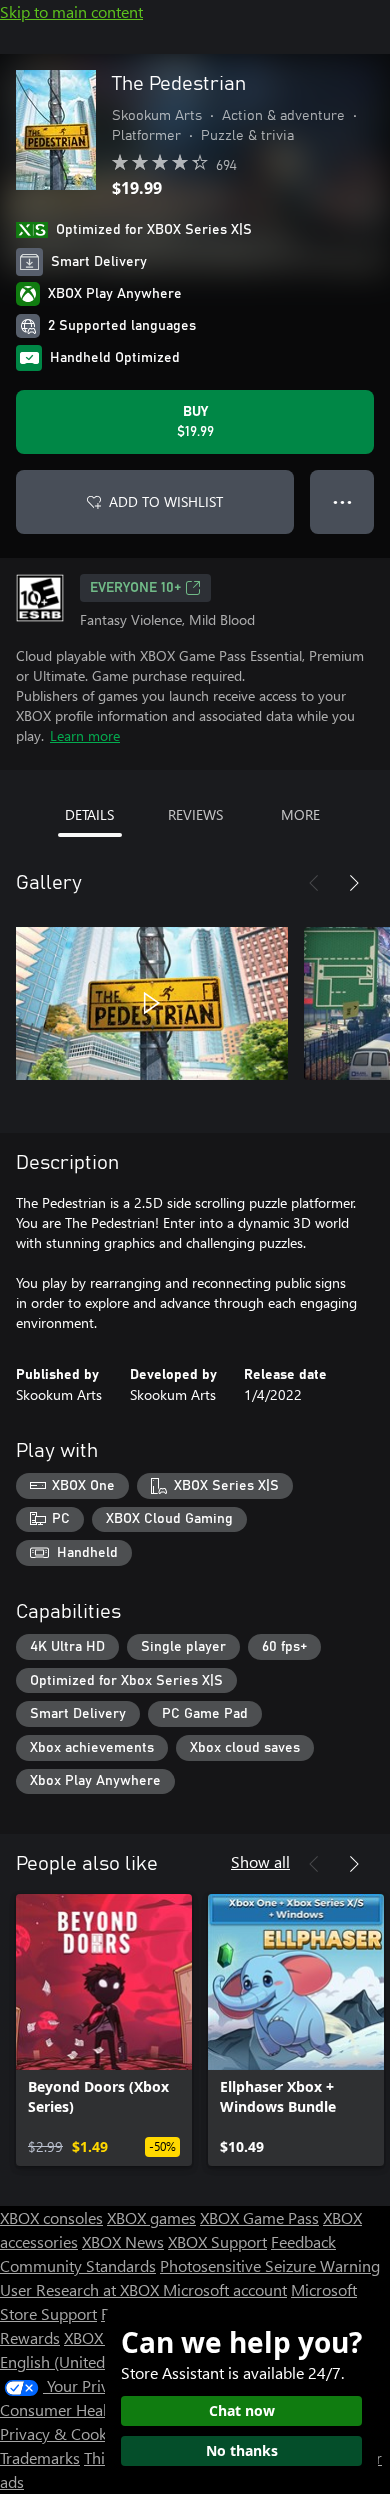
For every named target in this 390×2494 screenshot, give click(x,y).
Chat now (242, 2410)
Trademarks (40, 2457)
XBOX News (123, 2241)
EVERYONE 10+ (135, 588)
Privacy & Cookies (63, 2433)
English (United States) (78, 2361)
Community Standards (78, 2265)
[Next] (354, 883)
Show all (260, 1861)
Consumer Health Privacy (87, 2409)
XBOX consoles (51, 2217)
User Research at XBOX (81, 2289)
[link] (104, 2030)
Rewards (30, 2337)
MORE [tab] (300, 814)
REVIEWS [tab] (195, 814)
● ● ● (342, 501)
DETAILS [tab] (89, 814)
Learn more (85, 735)
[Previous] (314, 883)
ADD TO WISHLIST (166, 501)
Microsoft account (225, 2289)
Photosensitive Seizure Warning (270, 2265)
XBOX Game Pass (259, 2217)
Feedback (303, 2241)
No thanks (242, 2450)
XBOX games (151, 2217)
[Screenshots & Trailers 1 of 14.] (152, 1003)
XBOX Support (217, 2241)
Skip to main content (71, 11)
